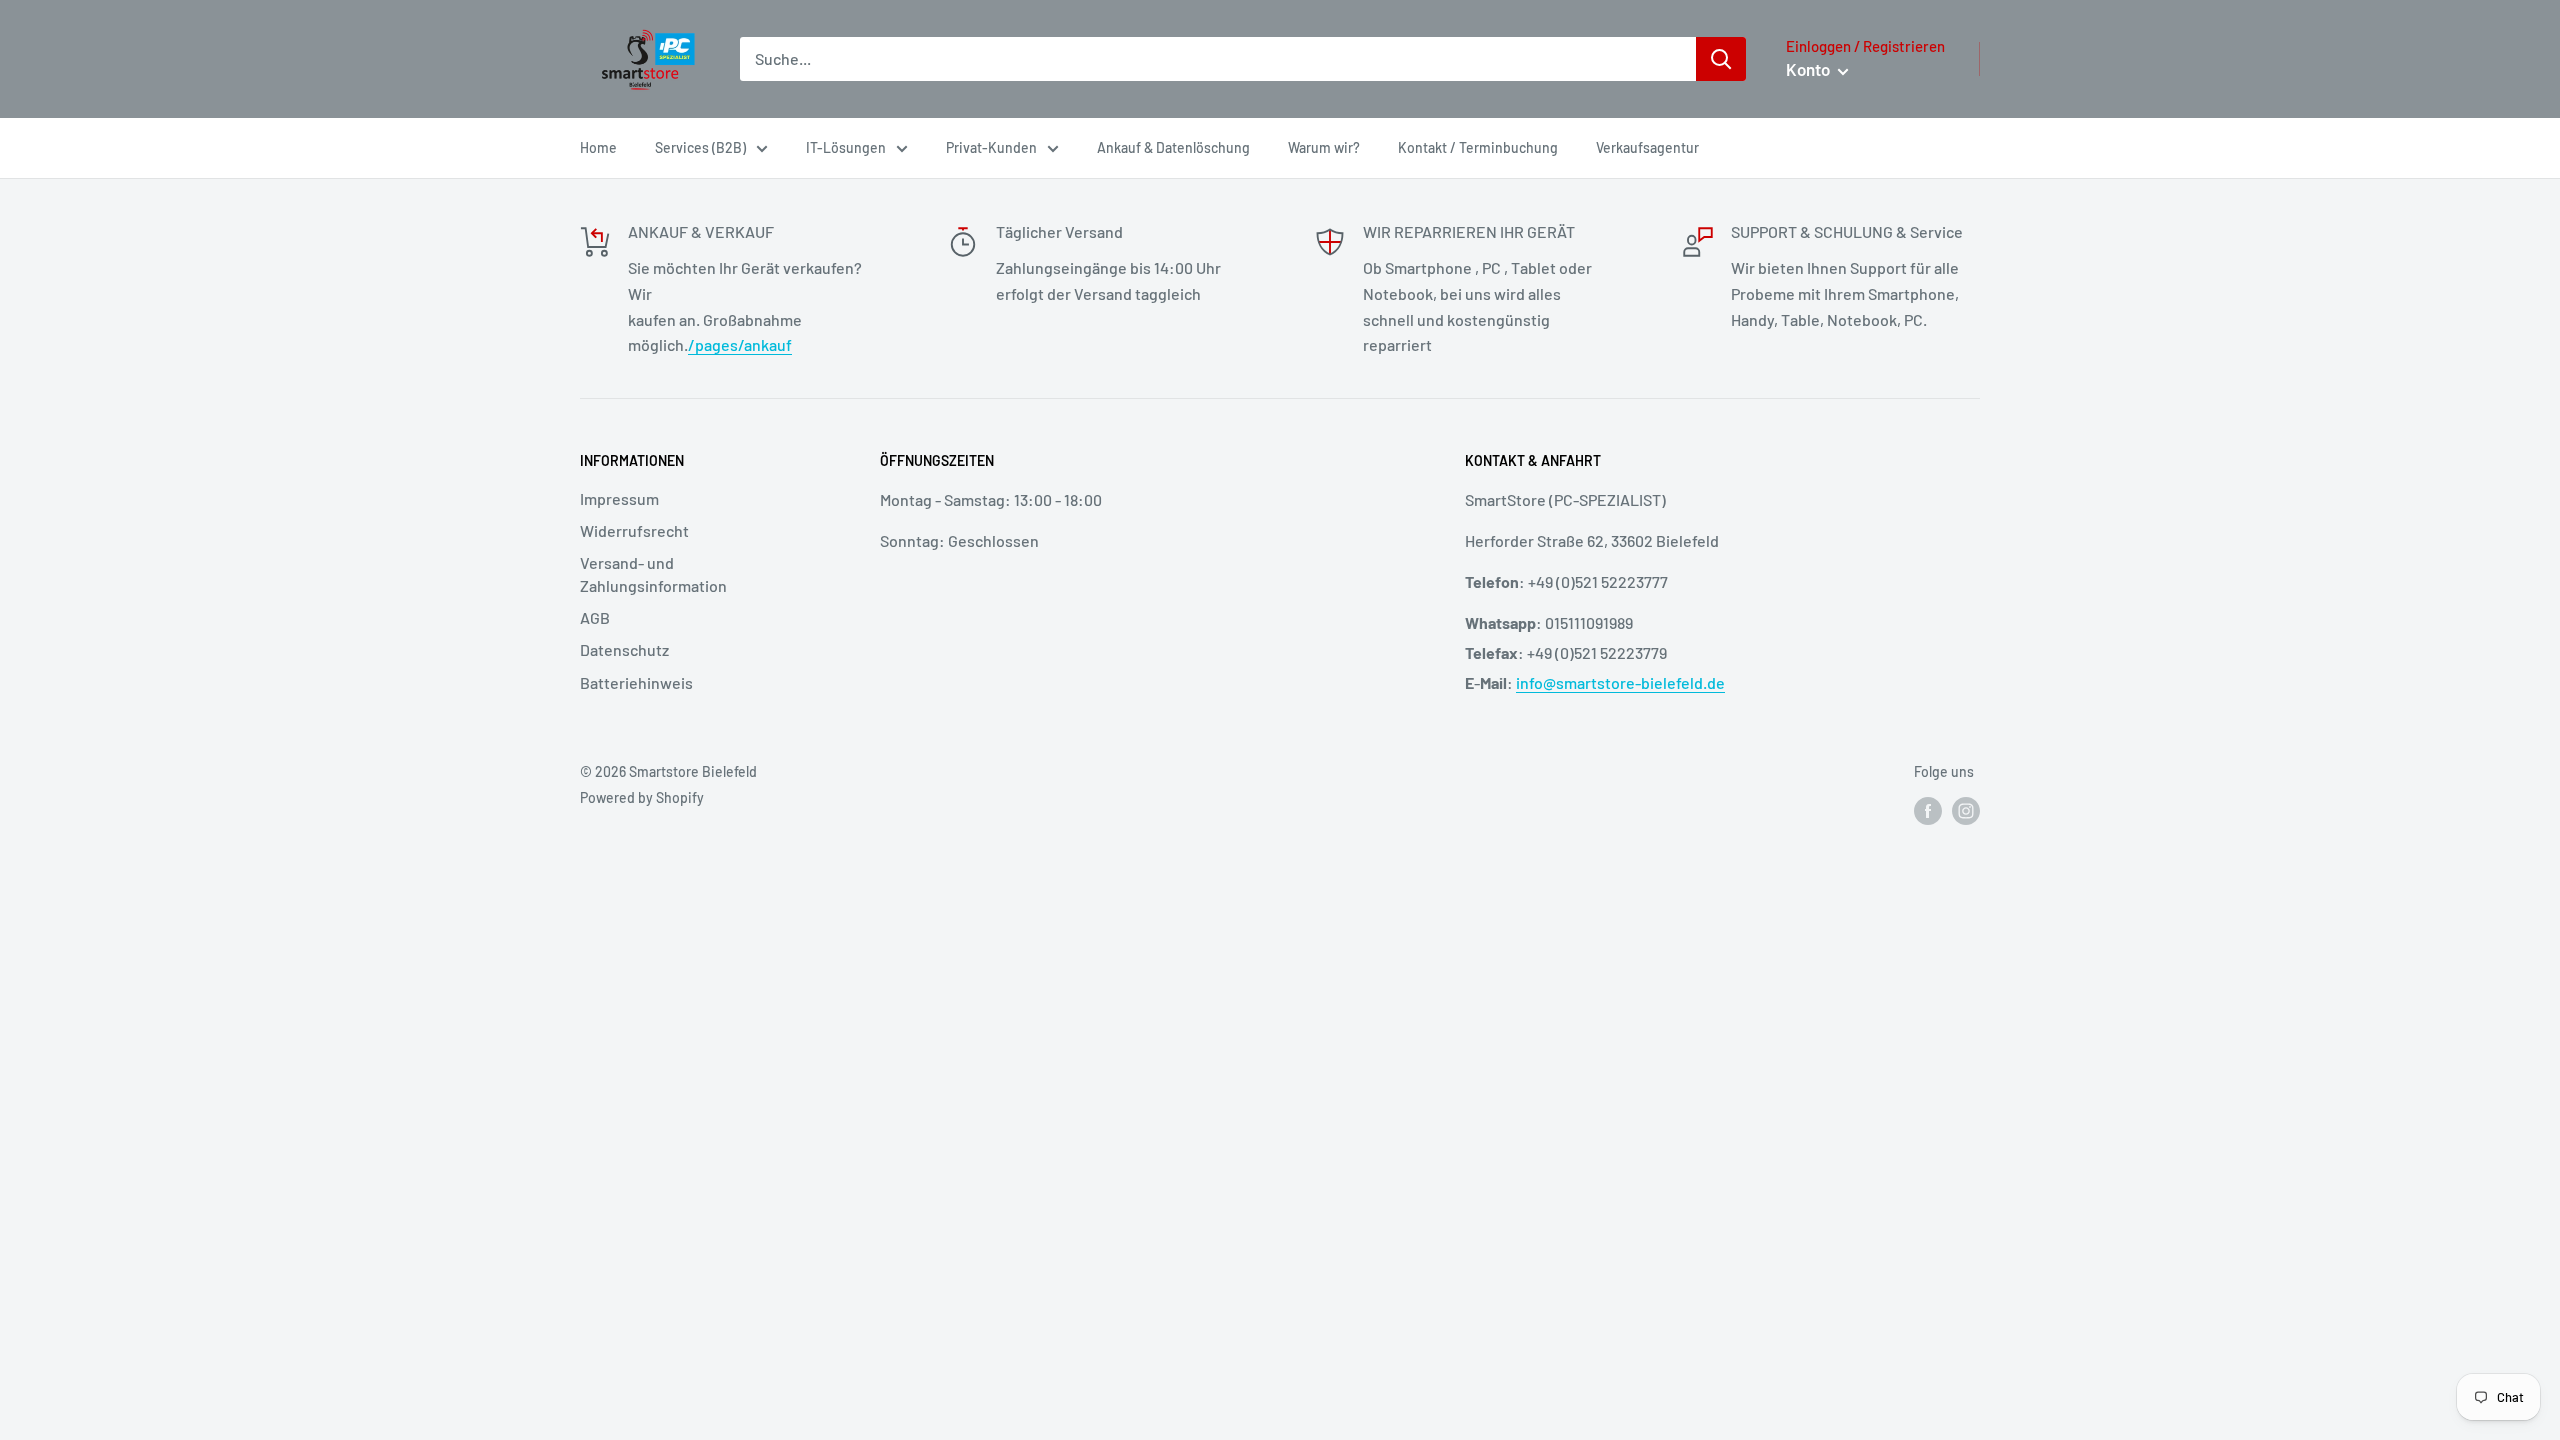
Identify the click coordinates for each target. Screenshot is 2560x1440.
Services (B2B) (700, 147)
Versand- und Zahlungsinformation (653, 573)
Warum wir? (1324, 147)
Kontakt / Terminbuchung (1478, 147)
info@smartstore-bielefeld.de (1620, 682)
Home (598, 147)
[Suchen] (1721, 59)
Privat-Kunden (991, 147)
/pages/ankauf (740, 344)
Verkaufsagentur (1647, 147)
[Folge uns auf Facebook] (1928, 811)
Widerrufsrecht (634, 530)
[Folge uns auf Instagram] (1966, 811)
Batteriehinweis (636, 682)
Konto (1809, 69)
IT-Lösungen (846, 147)
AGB (595, 617)
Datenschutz (624, 649)
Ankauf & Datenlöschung (1173, 147)
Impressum (619, 498)
